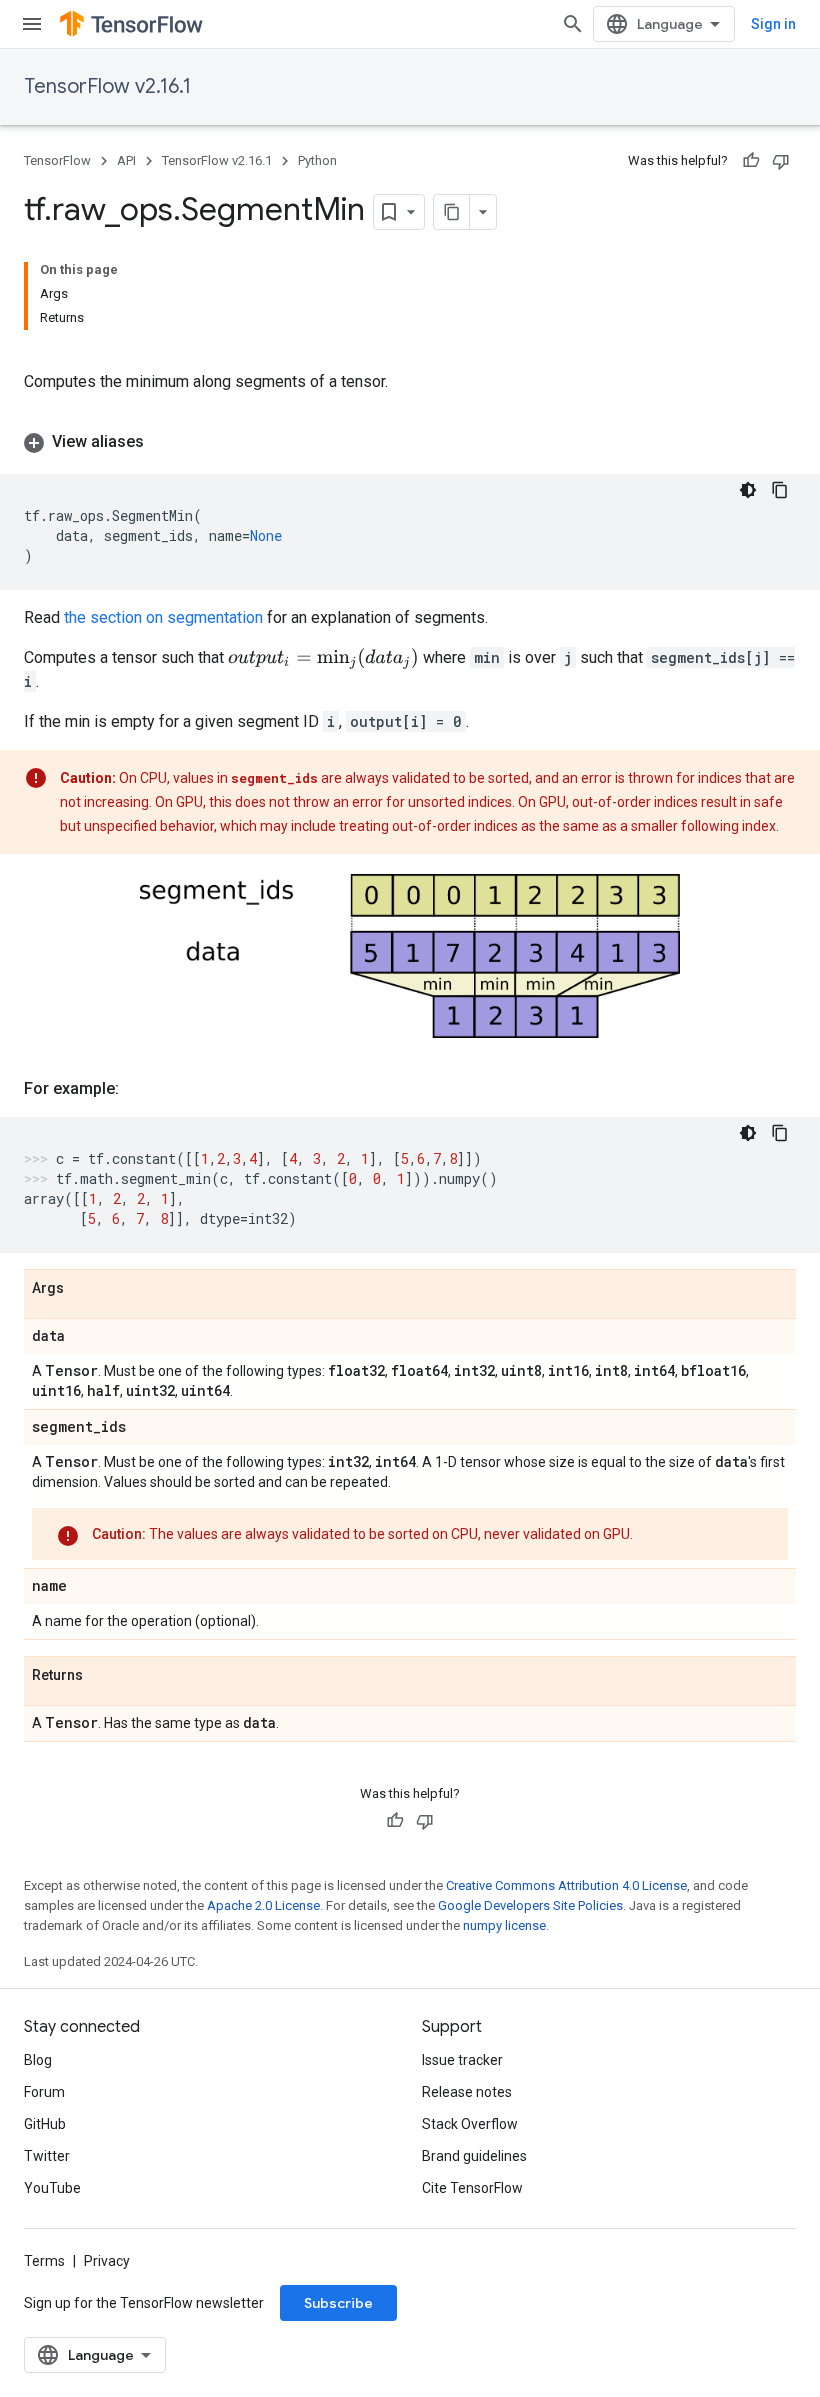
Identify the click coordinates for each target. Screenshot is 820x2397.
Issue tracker (462, 2060)
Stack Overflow (470, 2124)
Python (317, 160)
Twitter (47, 2156)
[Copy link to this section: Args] (84, 1289)
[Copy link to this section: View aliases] (164, 442)
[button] (410, 442)
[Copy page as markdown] (452, 212)
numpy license (504, 1925)
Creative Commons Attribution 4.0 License (566, 1885)
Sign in (773, 24)
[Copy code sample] (780, 490)
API (126, 160)
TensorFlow (57, 160)
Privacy (107, 2261)
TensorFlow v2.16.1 (107, 86)
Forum (44, 2092)
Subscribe (338, 2303)
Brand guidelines (474, 2156)
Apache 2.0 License (263, 1905)
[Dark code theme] (748, 490)
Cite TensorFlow (472, 2188)
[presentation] (323, 658)
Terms (44, 2261)
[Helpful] (751, 161)
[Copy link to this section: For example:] (139, 1089)
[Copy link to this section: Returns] (103, 1676)
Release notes (467, 2092)
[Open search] (573, 24)
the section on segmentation (163, 617)
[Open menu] (32, 24)
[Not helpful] (781, 161)
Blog (38, 2060)
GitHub (45, 2124)
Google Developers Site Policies (530, 1905)
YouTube (52, 2188)
